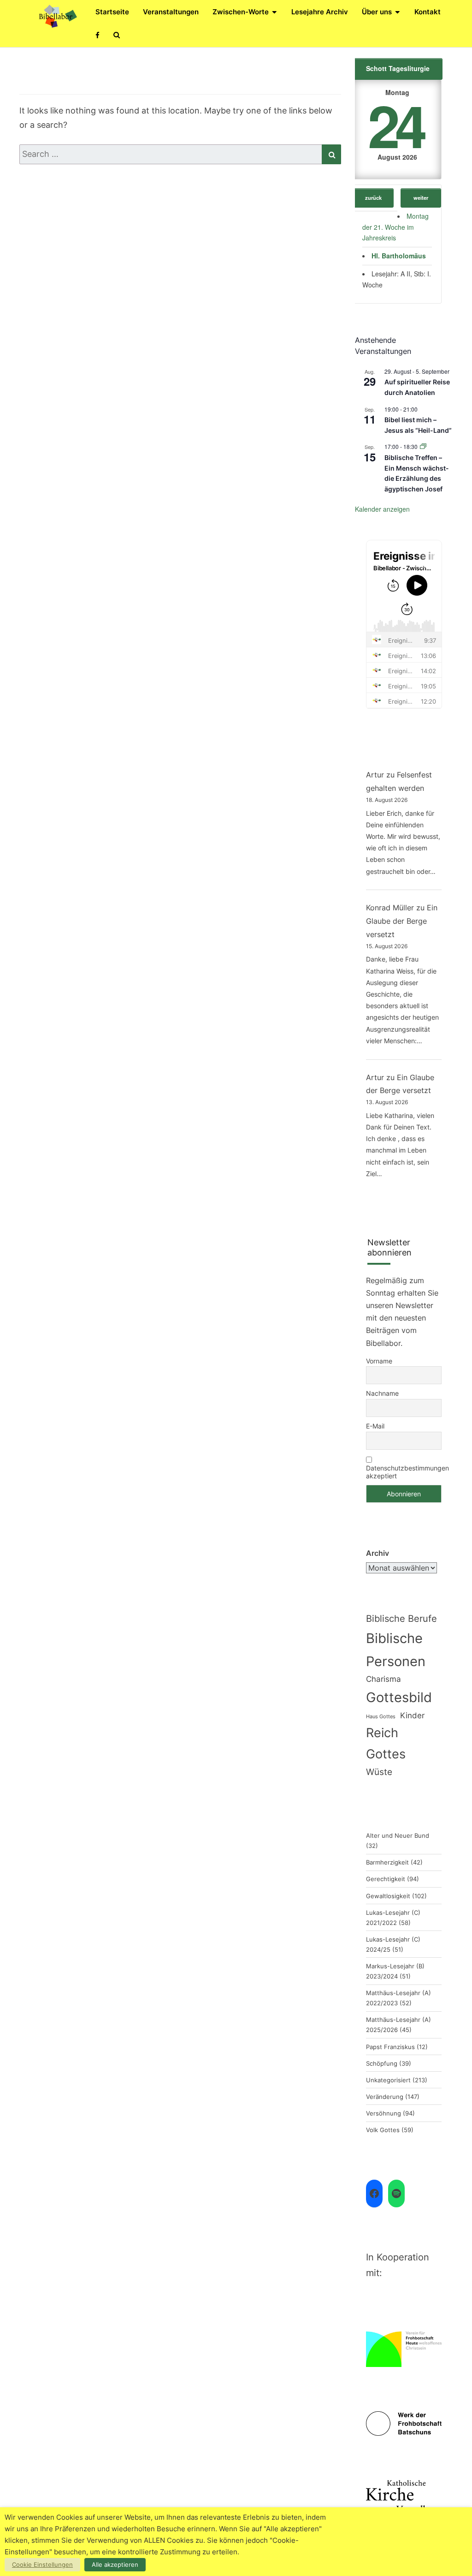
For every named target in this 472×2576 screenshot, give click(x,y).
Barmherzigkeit (387, 1862)
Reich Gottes (386, 1743)
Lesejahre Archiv (320, 12)
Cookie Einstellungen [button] (42, 2564)
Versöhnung (383, 2113)
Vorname (379, 1361)
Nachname (382, 1393)
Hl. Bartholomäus (399, 256)
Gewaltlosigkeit (388, 1896)
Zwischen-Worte (241, 12)
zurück (373, 197)
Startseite (112, 12)
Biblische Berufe (401, 1619)
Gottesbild (399, 1697)
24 (395, 124)
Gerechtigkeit (386, 1879)
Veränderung (385, 2097)
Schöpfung (382, 2063)
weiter (421, 197)
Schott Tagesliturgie (398, 68)
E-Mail (375, 1426)
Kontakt (428, 12)
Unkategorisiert (388, 2080)
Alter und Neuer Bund (398, 1835)
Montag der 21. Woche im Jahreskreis (395, 227)
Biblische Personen (396, 1650)
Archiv (378, 1553)
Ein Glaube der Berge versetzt (402, 921)
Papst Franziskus (390, 2047)
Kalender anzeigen (382, 509)
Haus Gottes (381, 1717)
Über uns (377, 12)
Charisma (383, 1679)
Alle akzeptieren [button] (115, 2564)
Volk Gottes (383, 2130)
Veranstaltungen (171, 12)
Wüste (379, 1772)
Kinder (412, 1715)
